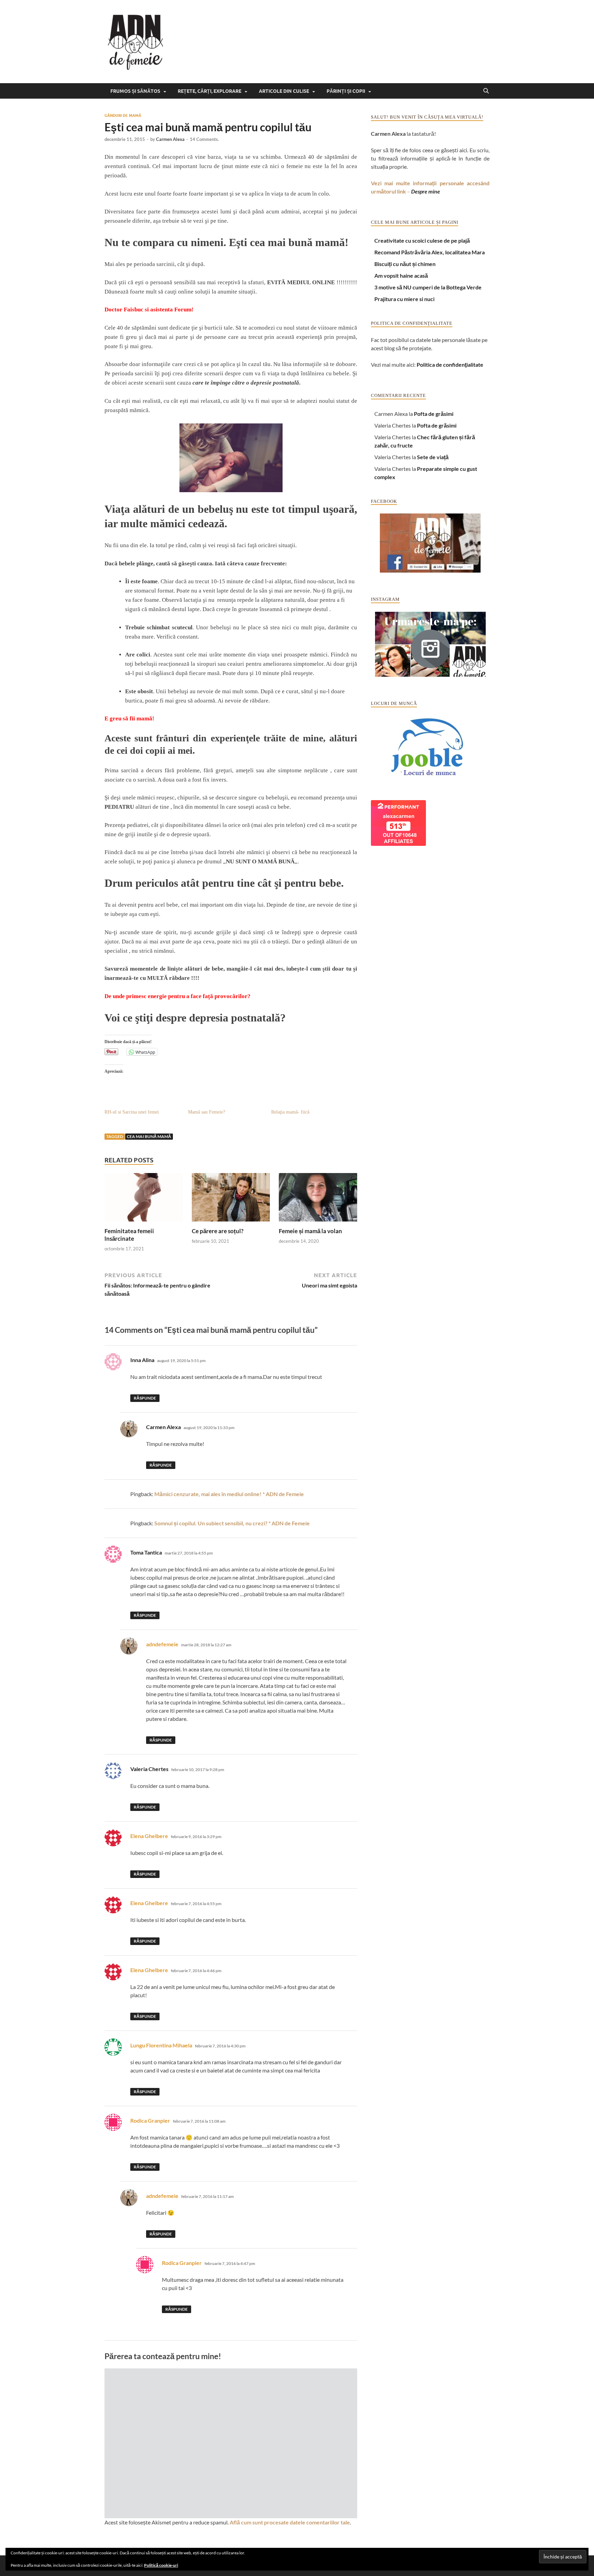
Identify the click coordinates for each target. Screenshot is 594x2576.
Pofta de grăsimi (434, 414)
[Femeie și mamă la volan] (318, 1199)
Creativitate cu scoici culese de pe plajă (422, 240)
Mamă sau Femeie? (207, 1112)
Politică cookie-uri (161, 2565)
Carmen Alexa (170, 139)
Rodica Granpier (150, 2120)
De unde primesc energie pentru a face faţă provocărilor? (178, 996)
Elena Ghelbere (149, 1836)
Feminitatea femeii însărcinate (129, 1235)
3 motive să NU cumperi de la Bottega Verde (428, 287)
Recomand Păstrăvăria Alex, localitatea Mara (430, 252)
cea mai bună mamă (149, 1136)
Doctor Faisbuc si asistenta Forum (148, 309)
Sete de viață (433, 457)
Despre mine (426, 191)
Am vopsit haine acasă (401, 275)
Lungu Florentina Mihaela (161, 2045)
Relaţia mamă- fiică (290, 1112)
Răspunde (145, 1398)
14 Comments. (204, 139)
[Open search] (486, 91)
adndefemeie (162, 1644)
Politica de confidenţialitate (450, 364)
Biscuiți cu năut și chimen (405, 264)
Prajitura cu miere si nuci (404, 299)
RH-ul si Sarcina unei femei (132, 1112)
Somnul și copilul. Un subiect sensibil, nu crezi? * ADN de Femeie (232, 1523)
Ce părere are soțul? (218, 1231)
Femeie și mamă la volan (310, 1231)
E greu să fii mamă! (129, 718)
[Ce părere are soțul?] (231, 1199)
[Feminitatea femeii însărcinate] (144, 1199)
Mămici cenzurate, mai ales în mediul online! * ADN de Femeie (229, 1494)
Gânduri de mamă (123, 115)
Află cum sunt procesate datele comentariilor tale (290, 2522)
